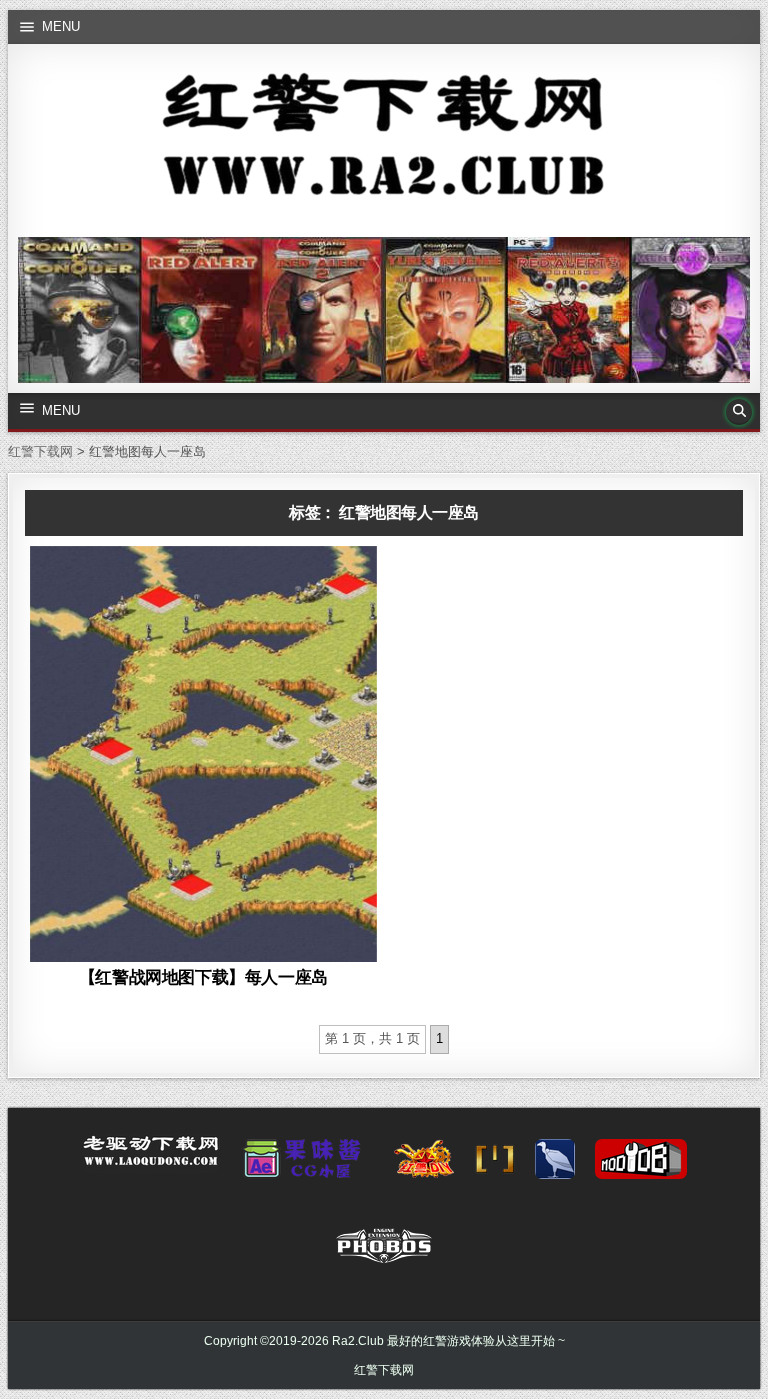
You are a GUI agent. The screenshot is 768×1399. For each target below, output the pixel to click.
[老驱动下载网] (151, 1159)
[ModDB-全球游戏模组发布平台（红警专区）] (641, 1165)
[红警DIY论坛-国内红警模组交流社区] (424, 1165)
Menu (61, 26)
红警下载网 (384, 1370)
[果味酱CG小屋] (306, 1165)
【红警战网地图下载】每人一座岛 (203, 977)
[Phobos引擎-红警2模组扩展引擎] (384, 1252)
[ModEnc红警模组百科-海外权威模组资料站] (495, 1165)
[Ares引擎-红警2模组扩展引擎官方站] (555, 1165)
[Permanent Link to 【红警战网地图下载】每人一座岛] (203, 754)
